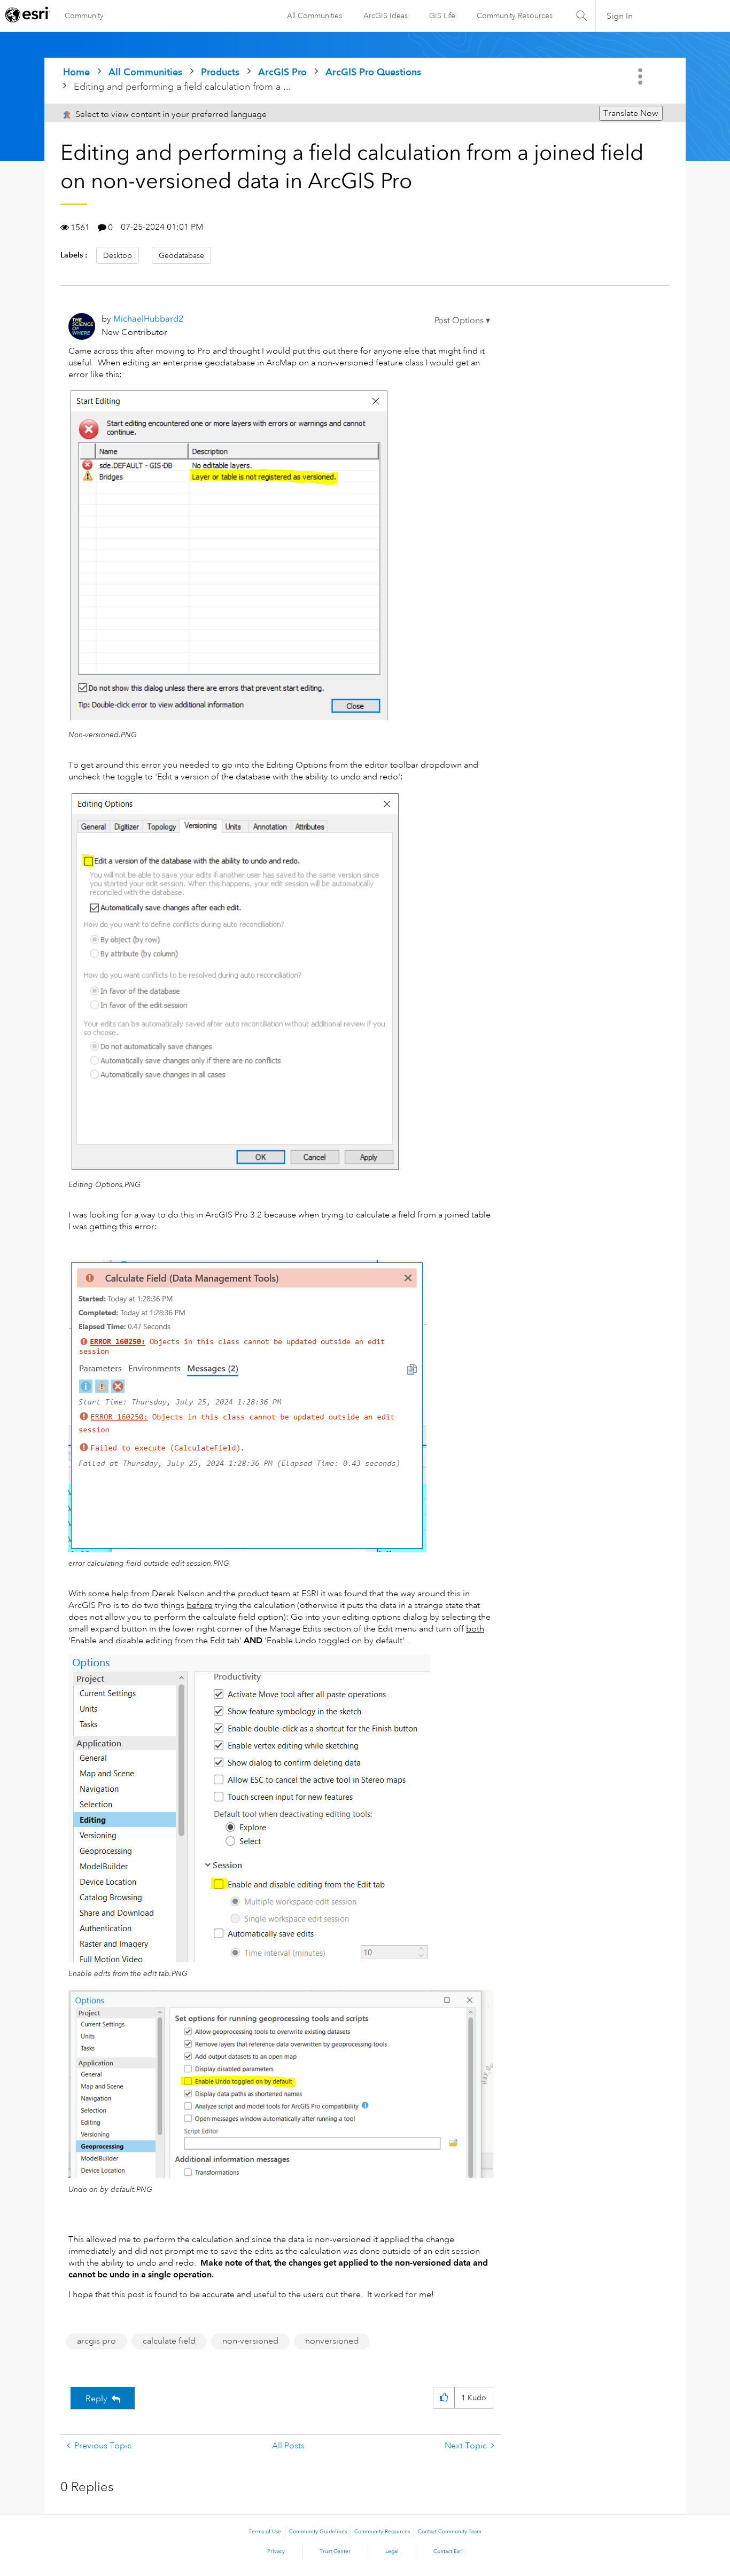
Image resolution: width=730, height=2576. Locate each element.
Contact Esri (448, 2551)
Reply (96, 2399)
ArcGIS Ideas (386, 15)
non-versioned (250, 2341)
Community (84, 15)
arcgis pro (96, 2341)
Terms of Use (265, 2532)
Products (220, 72)
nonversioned (332, 2341)
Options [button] (641, 76)
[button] (462, 321)
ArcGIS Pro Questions (373, 72)
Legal (392, 2551)
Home (76, 72)
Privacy (276, 2551)
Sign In (620, 16)
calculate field (169, 2341)
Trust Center (335, 2551)
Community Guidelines (318, 2532)
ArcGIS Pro (282, 72)
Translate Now (631, 113)
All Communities (314, 15)
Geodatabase (181, 255)
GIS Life (442, 15)
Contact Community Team (450, 2532)
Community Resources (515, 15)
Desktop (118, 255)
